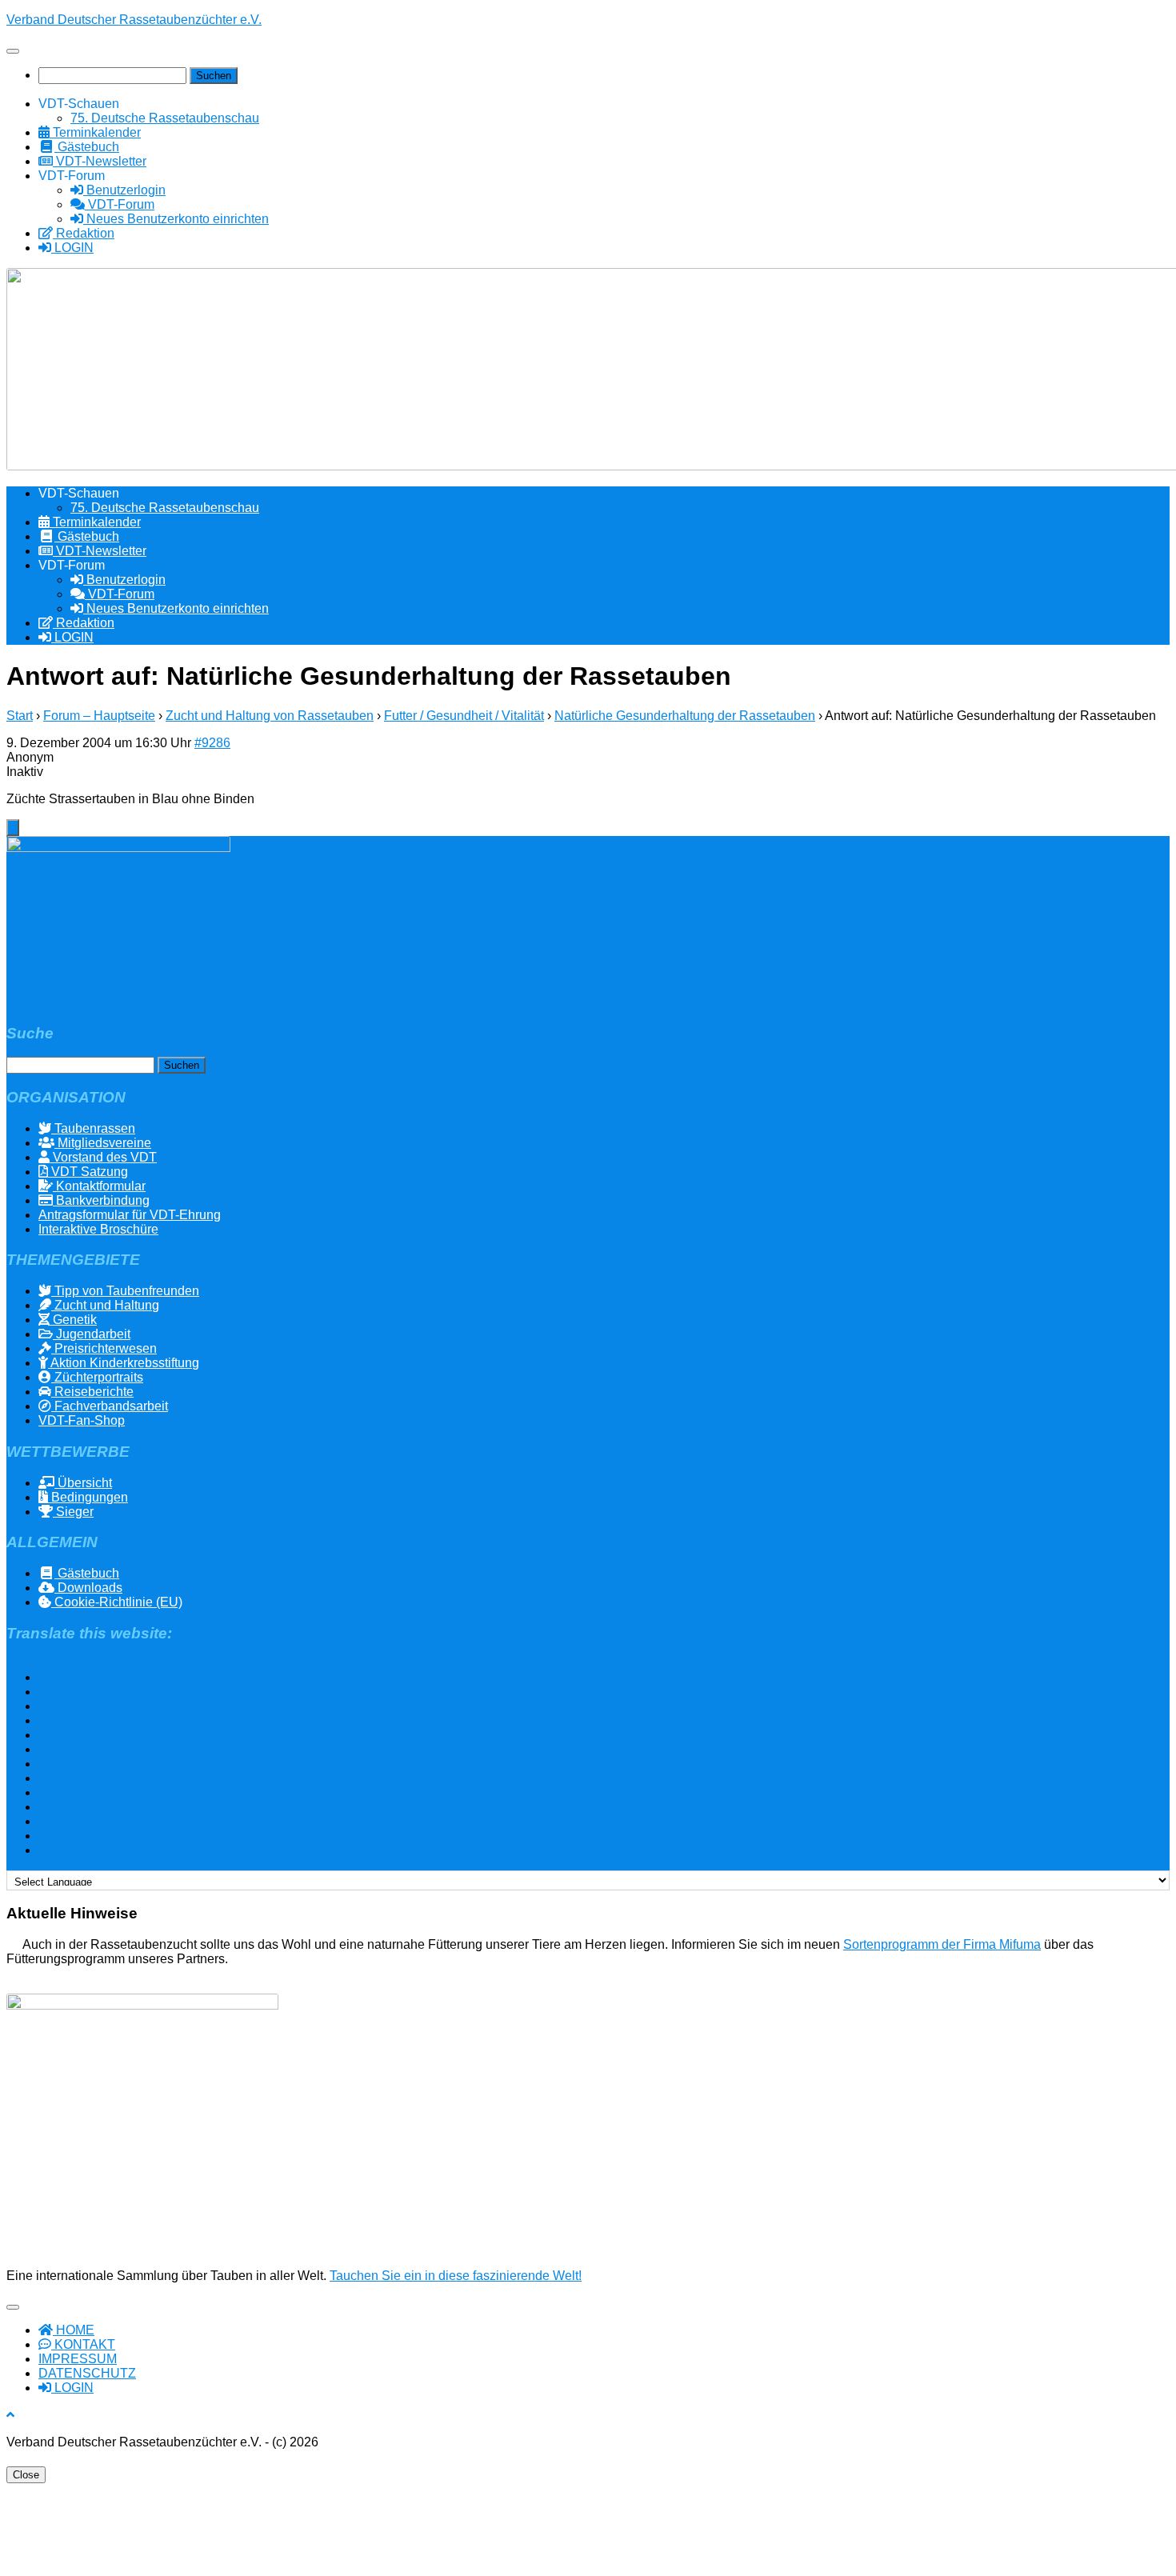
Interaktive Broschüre (98, 1229)
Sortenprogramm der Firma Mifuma (942, 1944)
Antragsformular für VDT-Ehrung (130, 1215)
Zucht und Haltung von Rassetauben (270, 716)
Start (20, 716)
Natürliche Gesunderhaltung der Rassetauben (685, 716)
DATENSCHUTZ (87, 2373)
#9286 (212, 743)
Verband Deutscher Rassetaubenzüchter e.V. (134, 20)
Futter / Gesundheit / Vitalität (464, 716)
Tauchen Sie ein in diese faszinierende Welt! (456, 2276)
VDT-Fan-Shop (82, 1420)
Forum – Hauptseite (99, 716)
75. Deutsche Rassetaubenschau (165, 118)
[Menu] (13, 51)
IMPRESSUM (78, 2359)
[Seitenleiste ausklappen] (13, 828)
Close (26, 2475)
